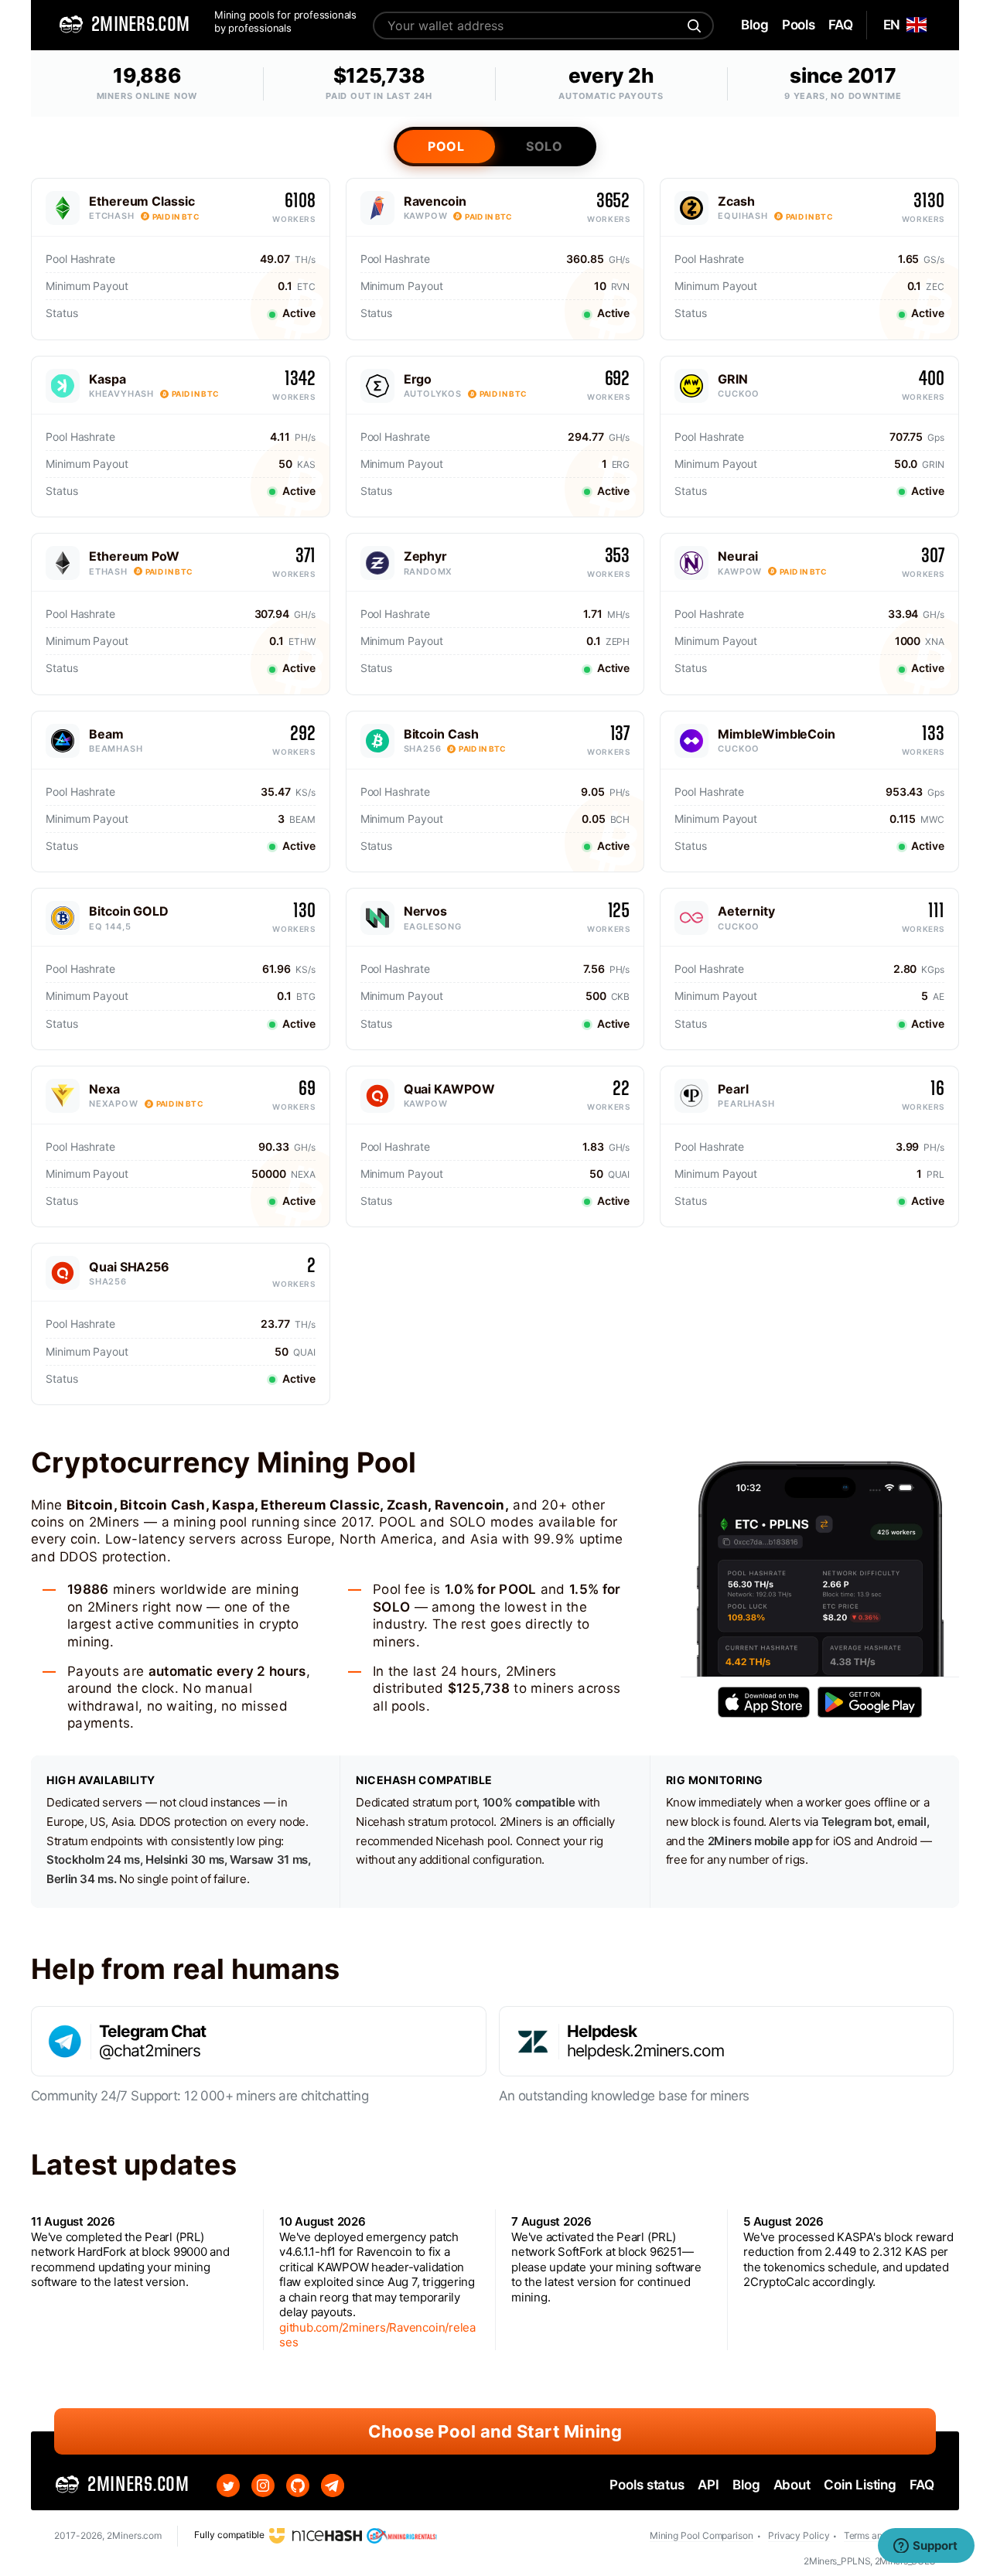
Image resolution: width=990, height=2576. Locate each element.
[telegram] (333, 2486)
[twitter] (228, 2486)
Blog (746, 2485)
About (792, 2485)
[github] (298, 2486)
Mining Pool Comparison (702, 2535)
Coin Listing (860, 2485)
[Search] (692, 26)
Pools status (647, 2485)
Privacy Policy (799, 2535)
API (708, 2485)
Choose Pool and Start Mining (495, 2431)
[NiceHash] (316, 2535)
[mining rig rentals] (402, 2535)
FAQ (922, 2485)
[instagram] (263, 2486)
